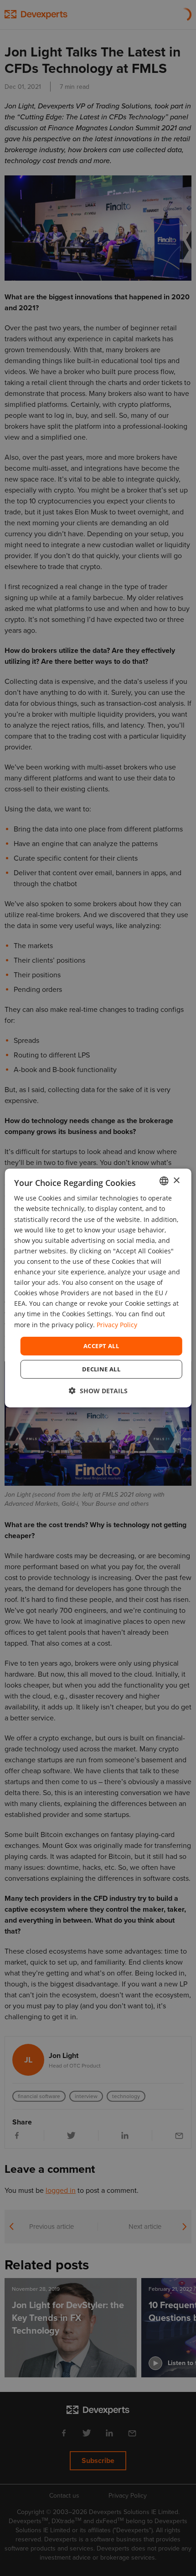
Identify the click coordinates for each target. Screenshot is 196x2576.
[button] (98, 1391)
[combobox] (164, 1181)
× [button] (176, 1180)
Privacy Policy (117, 1324)
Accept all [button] (101, 1346)
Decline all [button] (101, 1369)
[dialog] (98, 1288)
